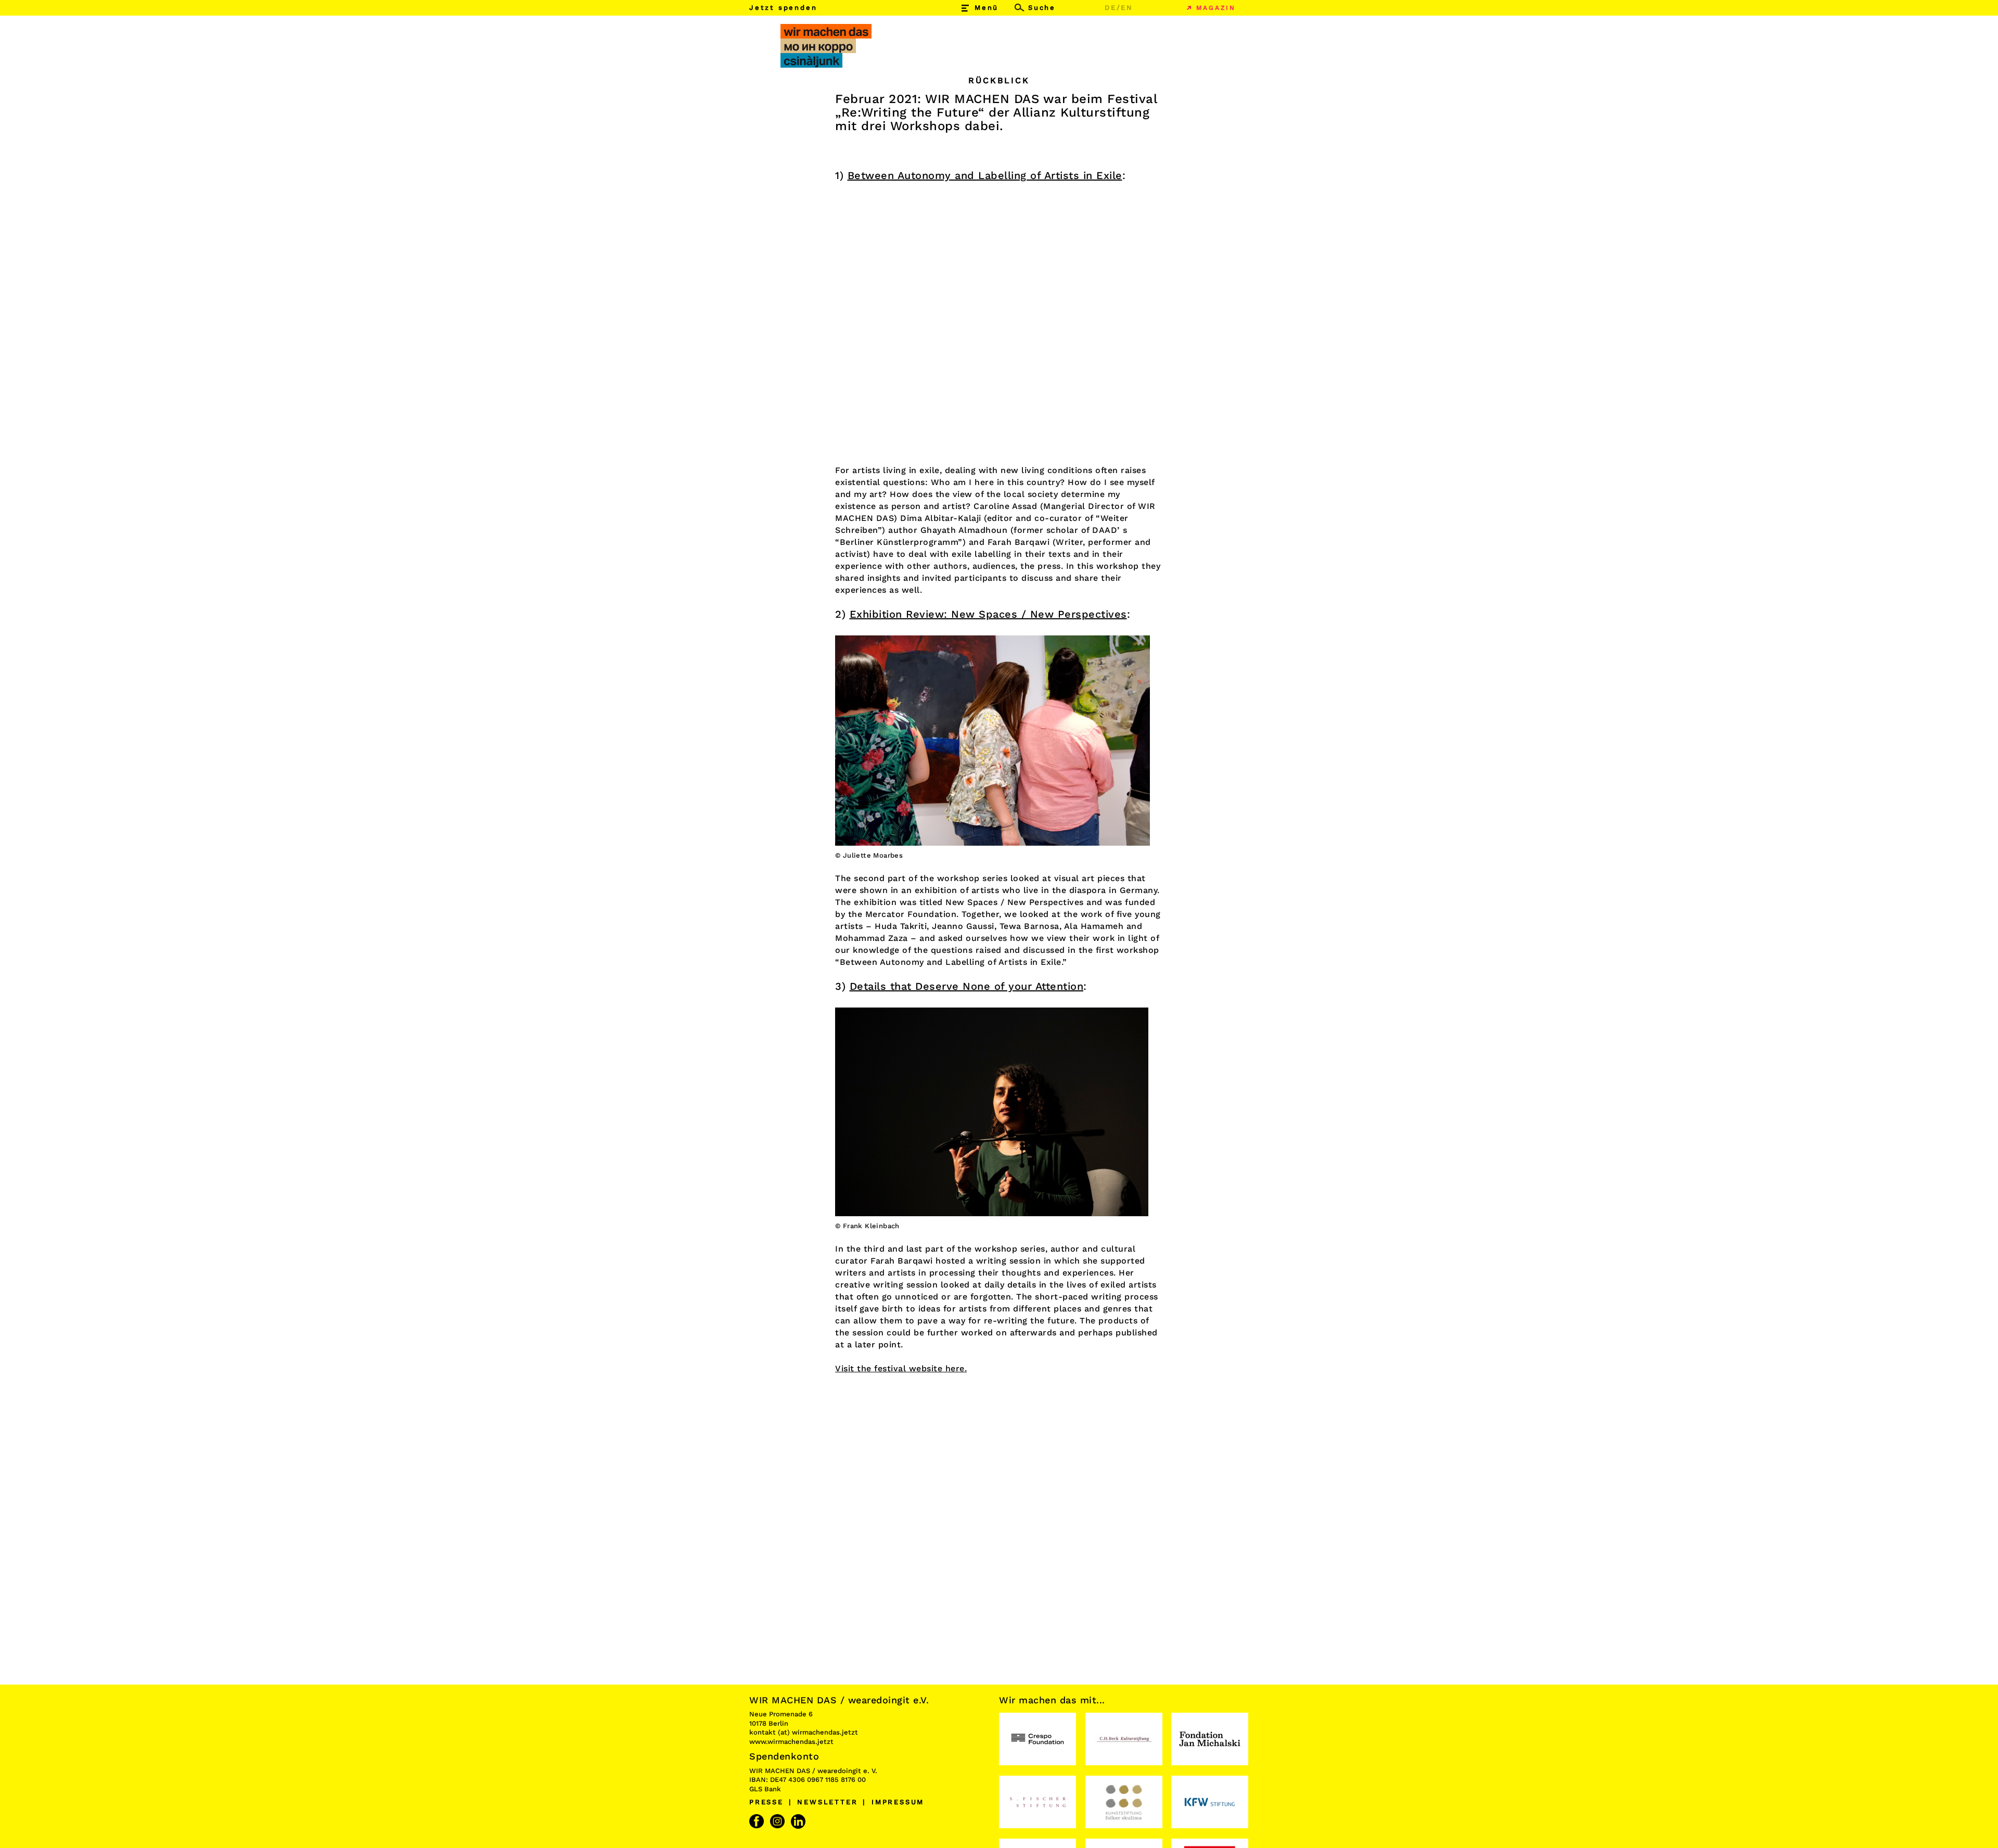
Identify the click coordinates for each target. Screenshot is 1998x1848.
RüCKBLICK (999, 80)
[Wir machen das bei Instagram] (779, 1821)
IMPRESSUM (898, 1802)
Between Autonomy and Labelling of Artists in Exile (985, 175)
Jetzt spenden (783, 8)
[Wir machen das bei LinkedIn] (799, 1821)
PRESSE (766, 1802)
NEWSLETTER (827, 1802)
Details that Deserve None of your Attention (967, 986)
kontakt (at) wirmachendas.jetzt (804, 1732)
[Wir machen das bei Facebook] (758, 1821)
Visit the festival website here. (901, 1368)
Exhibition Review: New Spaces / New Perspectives (988, 614)
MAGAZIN (1216, 8)
